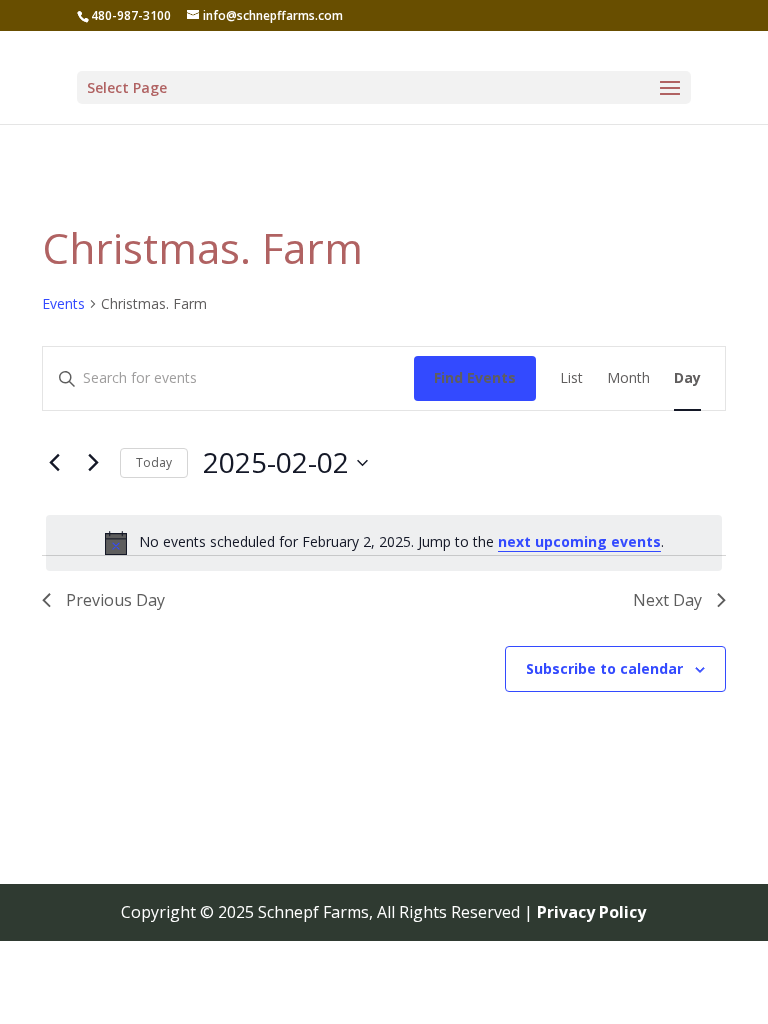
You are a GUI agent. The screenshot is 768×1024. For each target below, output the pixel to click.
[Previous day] (54, 463)
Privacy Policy (591, 912)
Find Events (475, 377)
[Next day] (93, 463)
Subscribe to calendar (604, 668)
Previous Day (115, 600)
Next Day (667, 600)
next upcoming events (579, 541)
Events (63, 303)
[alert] (384, 543)
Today (154, 462)
